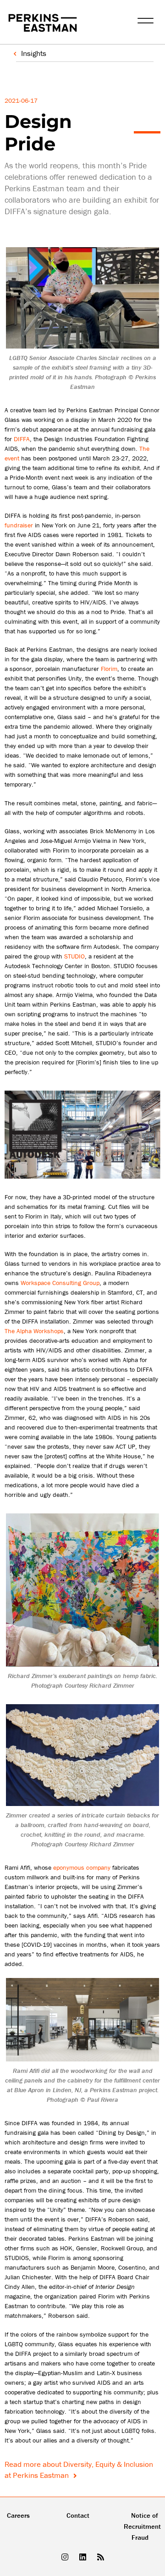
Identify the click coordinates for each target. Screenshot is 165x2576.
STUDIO (74, 956)
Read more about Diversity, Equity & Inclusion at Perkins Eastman (79, 2470)
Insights (34, 53)
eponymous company (82, 1867)
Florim (109, 669)
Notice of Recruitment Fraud (142, 2526)
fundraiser (19, 525)
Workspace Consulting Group (60, 1283)
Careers (18, 2515)
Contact (78, 2515)
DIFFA (22, 439)
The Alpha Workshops (34, 1331)
